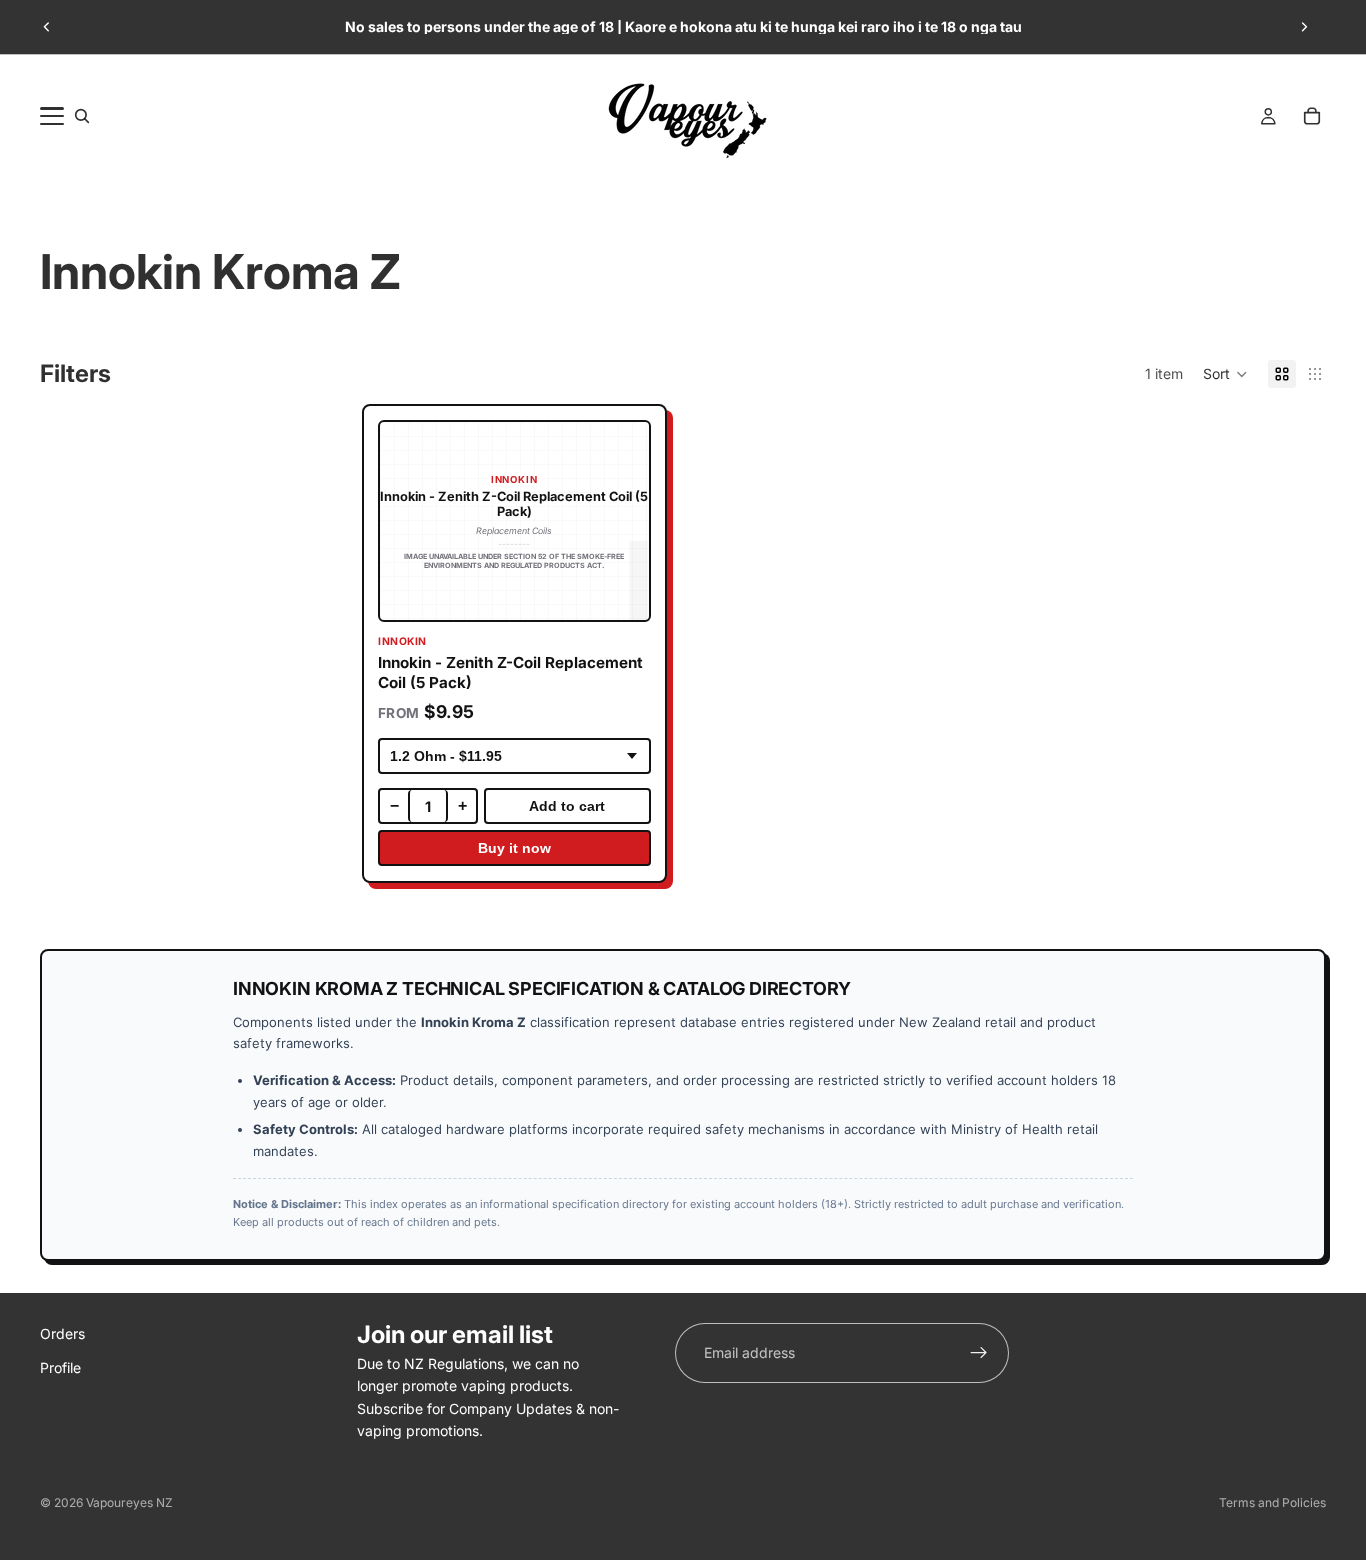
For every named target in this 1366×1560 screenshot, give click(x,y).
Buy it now (513, 848)
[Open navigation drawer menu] (52, 116)
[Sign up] (979, 1353)
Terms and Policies (1272, 1502)
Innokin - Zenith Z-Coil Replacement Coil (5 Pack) (510, 672)
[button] (1225, 374)
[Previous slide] (47, 27)
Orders (62, 1333)
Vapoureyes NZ (129, 1502)
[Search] (82, 116)
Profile (60, 1368)
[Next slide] (1304, 27)
